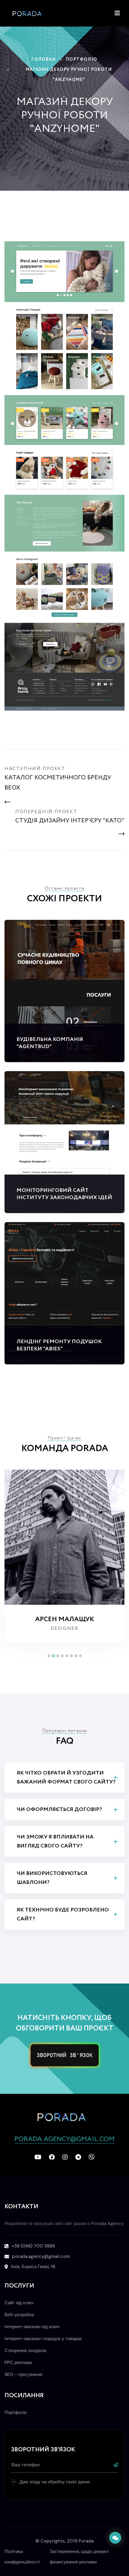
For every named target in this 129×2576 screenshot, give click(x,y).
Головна (44, 59)
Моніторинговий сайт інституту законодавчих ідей (64, 1194)
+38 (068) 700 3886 (33, 2246)
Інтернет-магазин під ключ (32, 2327)
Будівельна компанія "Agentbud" (50, 1043)
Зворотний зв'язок (65, 2055)
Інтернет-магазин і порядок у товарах (43, 2339)
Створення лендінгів (25, 2351)
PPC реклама (18, 2363)
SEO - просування (23, 2375)
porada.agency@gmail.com (64, 2139)
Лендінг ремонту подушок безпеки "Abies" (59, 1345)
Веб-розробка (19, 2315)
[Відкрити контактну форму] (115, 2538)
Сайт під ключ (19, 2303)
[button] (49, 1656)
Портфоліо (82, 59)
